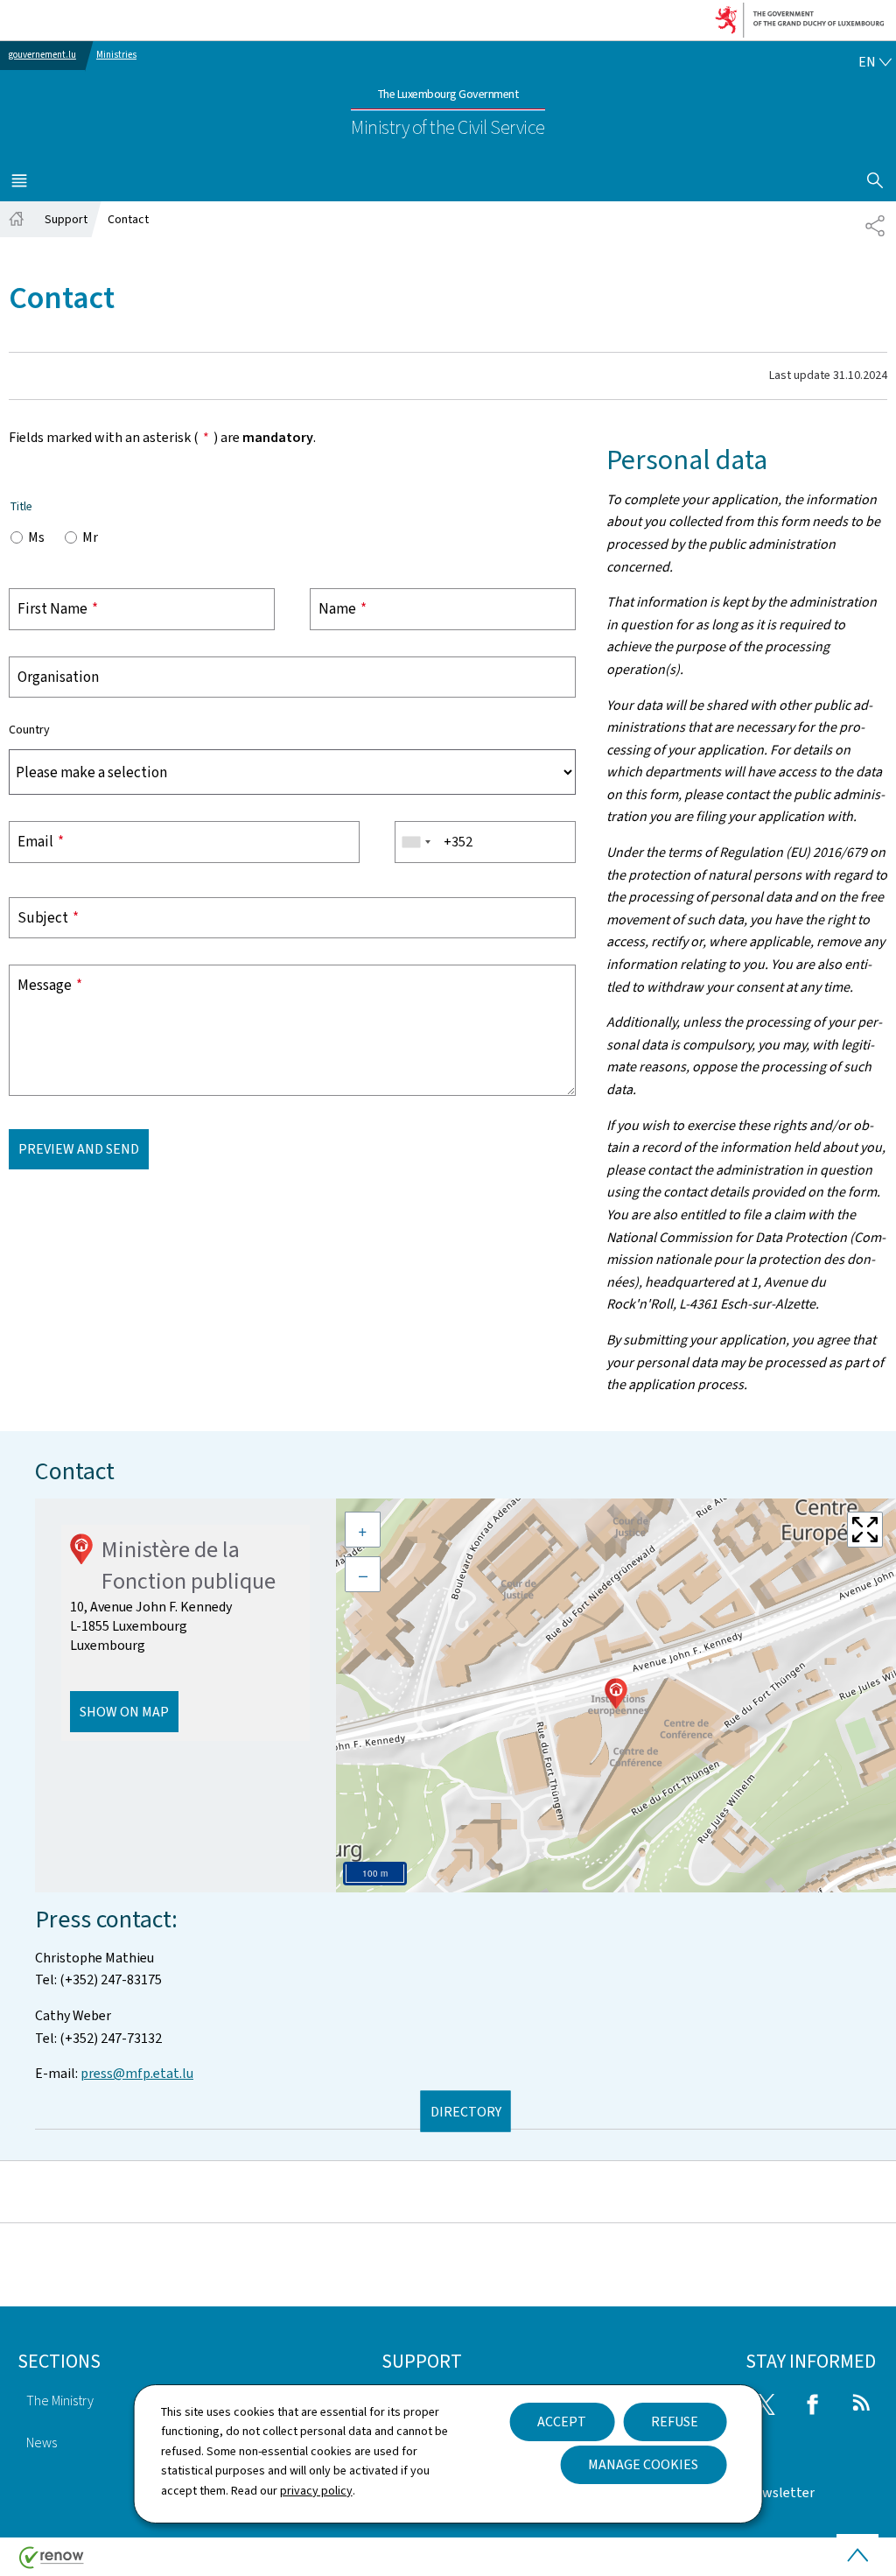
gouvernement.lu (42, 55)
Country (29, 730)
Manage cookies (643, 2464)
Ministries (116, 55)
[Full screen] (865, 1530)
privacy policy (316, 2491)
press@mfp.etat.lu (137, 2073)
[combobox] (416, 842)
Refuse (675, 2422)
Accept (562, 2422)
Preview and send (79, 1149)
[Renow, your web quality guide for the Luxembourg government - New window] (52, 2564)
